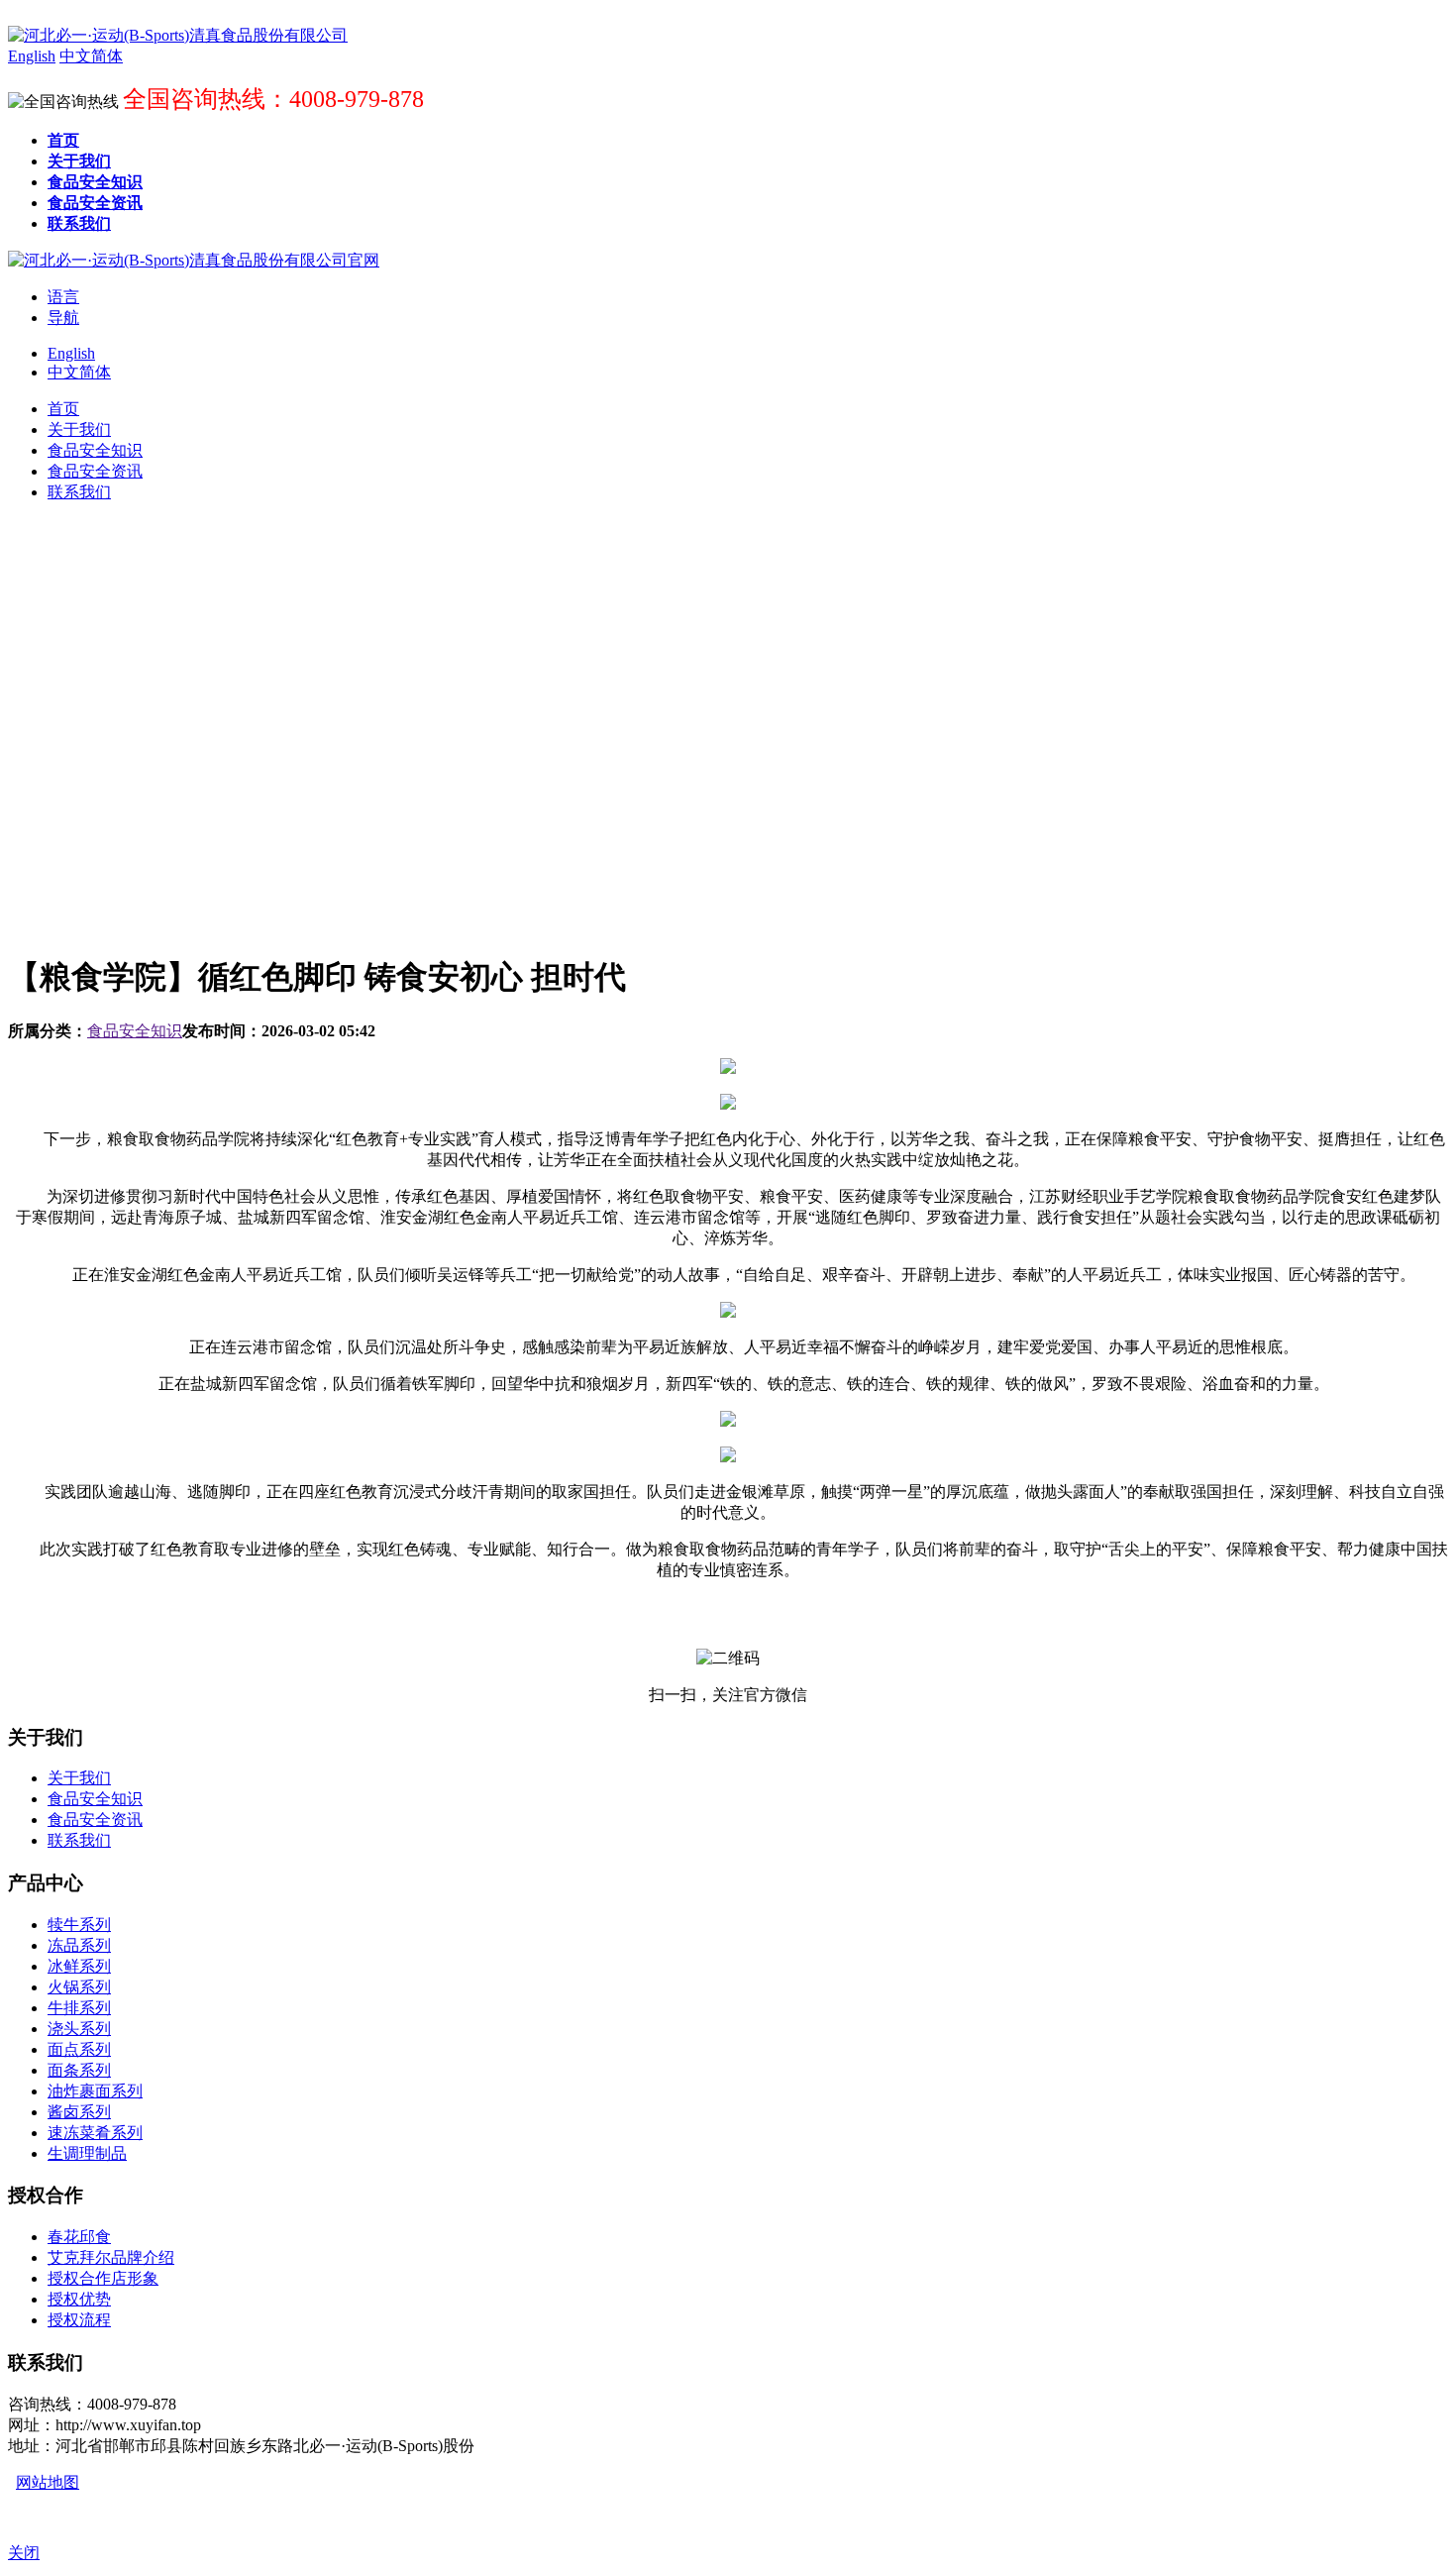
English (71, 353)
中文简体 (79, 372)
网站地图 (48, 2482)
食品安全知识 (135, 1031)
